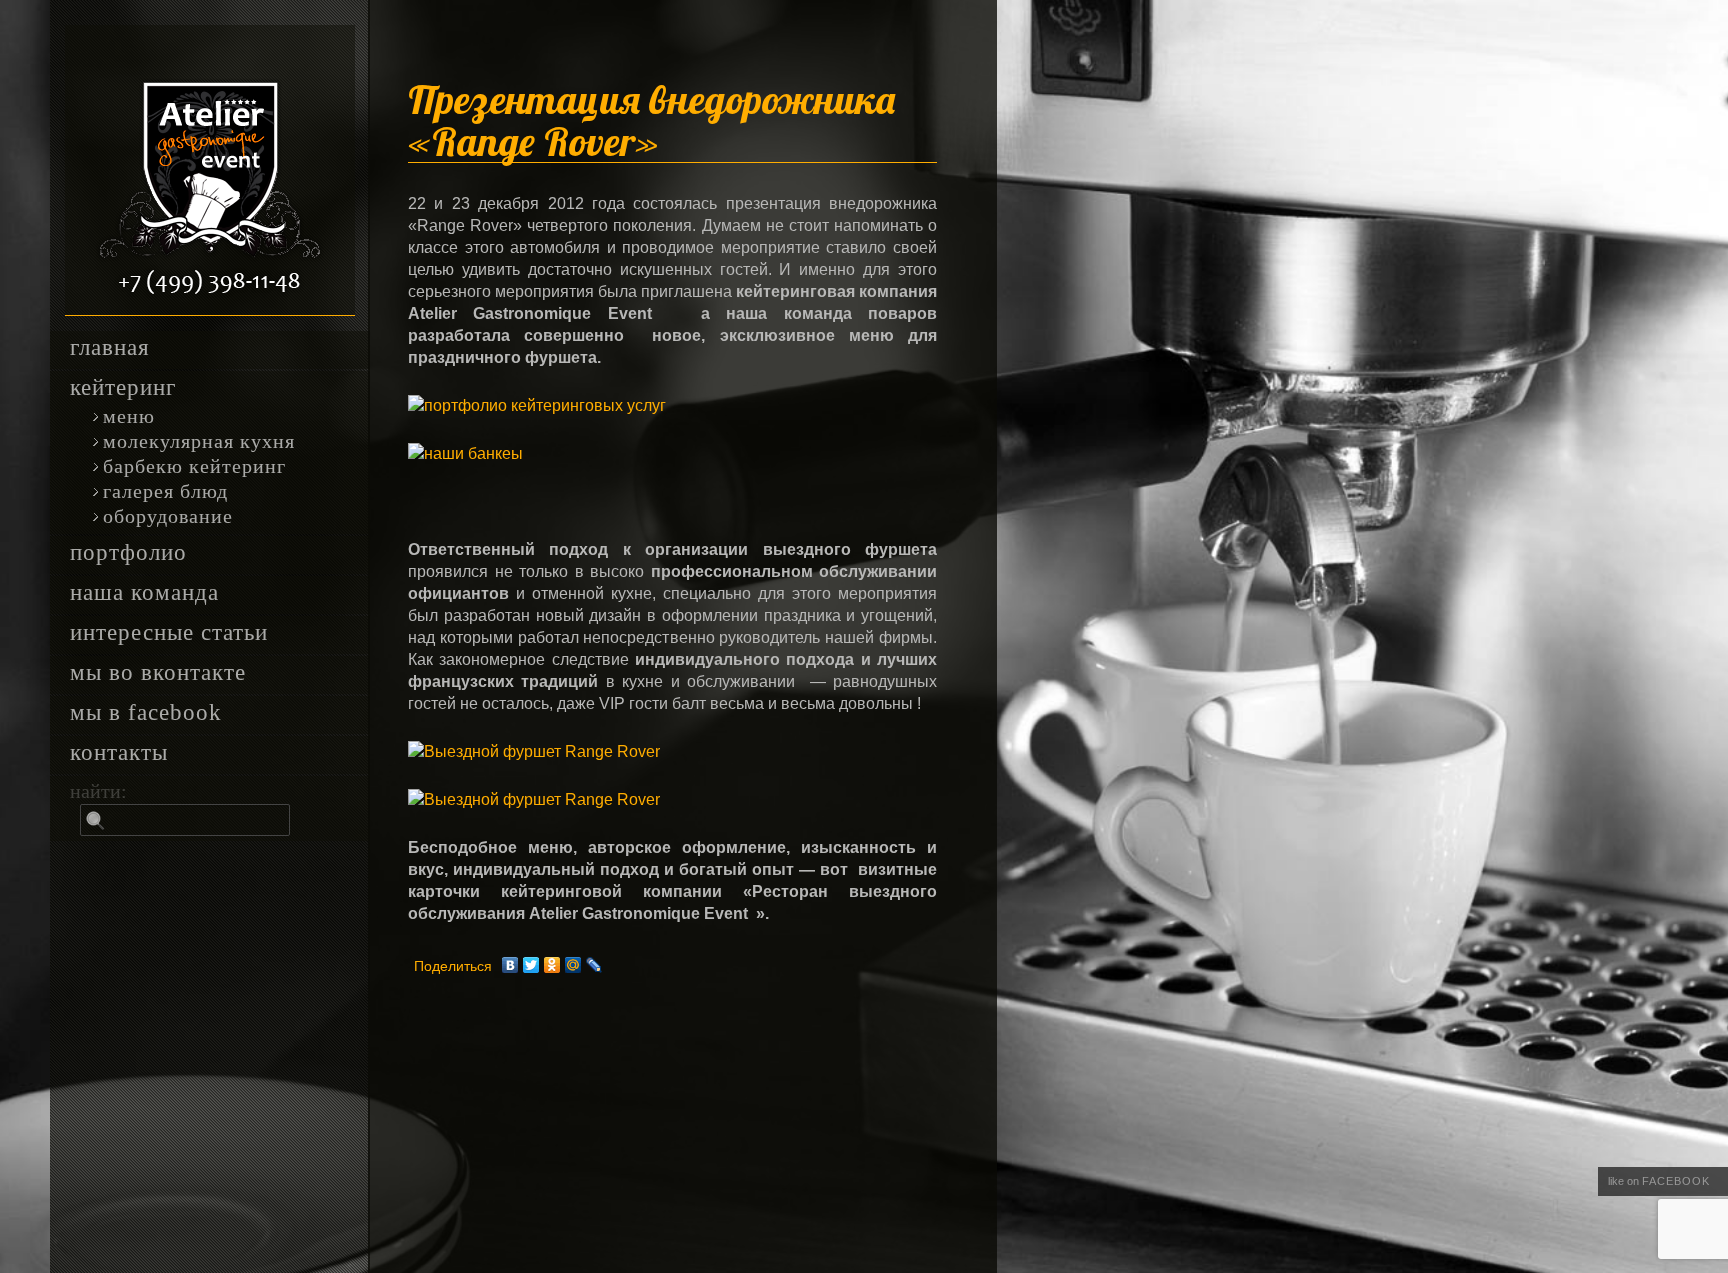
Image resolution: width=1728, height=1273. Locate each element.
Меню (129, 416)
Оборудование (168, 516)
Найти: (98, 791)
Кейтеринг (123, 388)
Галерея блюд (165, 491)
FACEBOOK (1676, 1181)
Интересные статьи (169, 633)
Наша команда (144, 593)
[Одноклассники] (552, 965)
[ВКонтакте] (510, 965)
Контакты (119, 753)
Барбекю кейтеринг (194, 466)
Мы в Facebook (146, 713)
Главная (110, 348)
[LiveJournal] (594, 965)
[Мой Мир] (573, 965)
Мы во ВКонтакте (158, 673)
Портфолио (128, 553)
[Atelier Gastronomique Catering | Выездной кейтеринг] (210, 170)
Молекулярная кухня (199, 441)
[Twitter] (531, 965)
